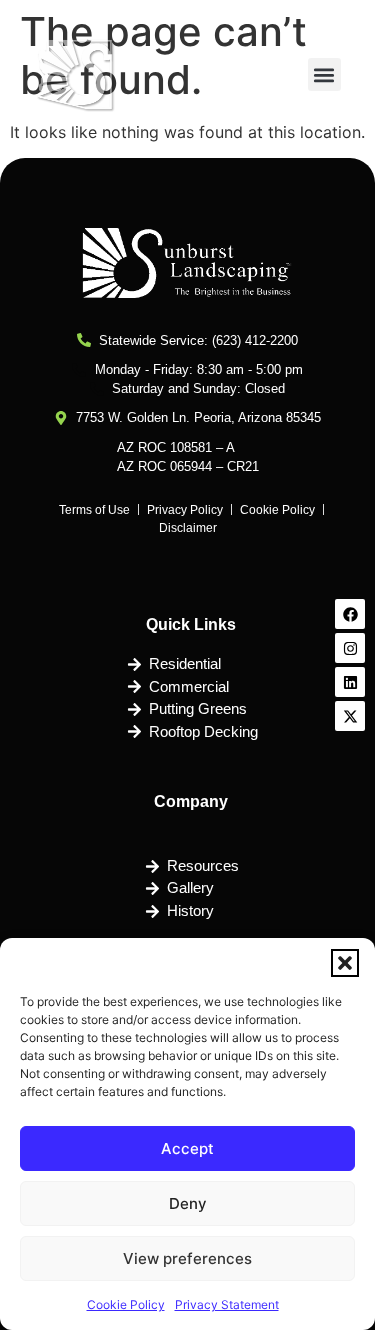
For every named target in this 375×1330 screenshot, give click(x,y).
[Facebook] (350, 614)
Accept (187, 1148)
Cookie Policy (126, 1304)
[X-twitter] (350, 716)
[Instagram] (350, 648)
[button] (345, 963)
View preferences (187, 1258)
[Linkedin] (350, 682)
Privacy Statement (227, 1304)
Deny (188, 1203)
